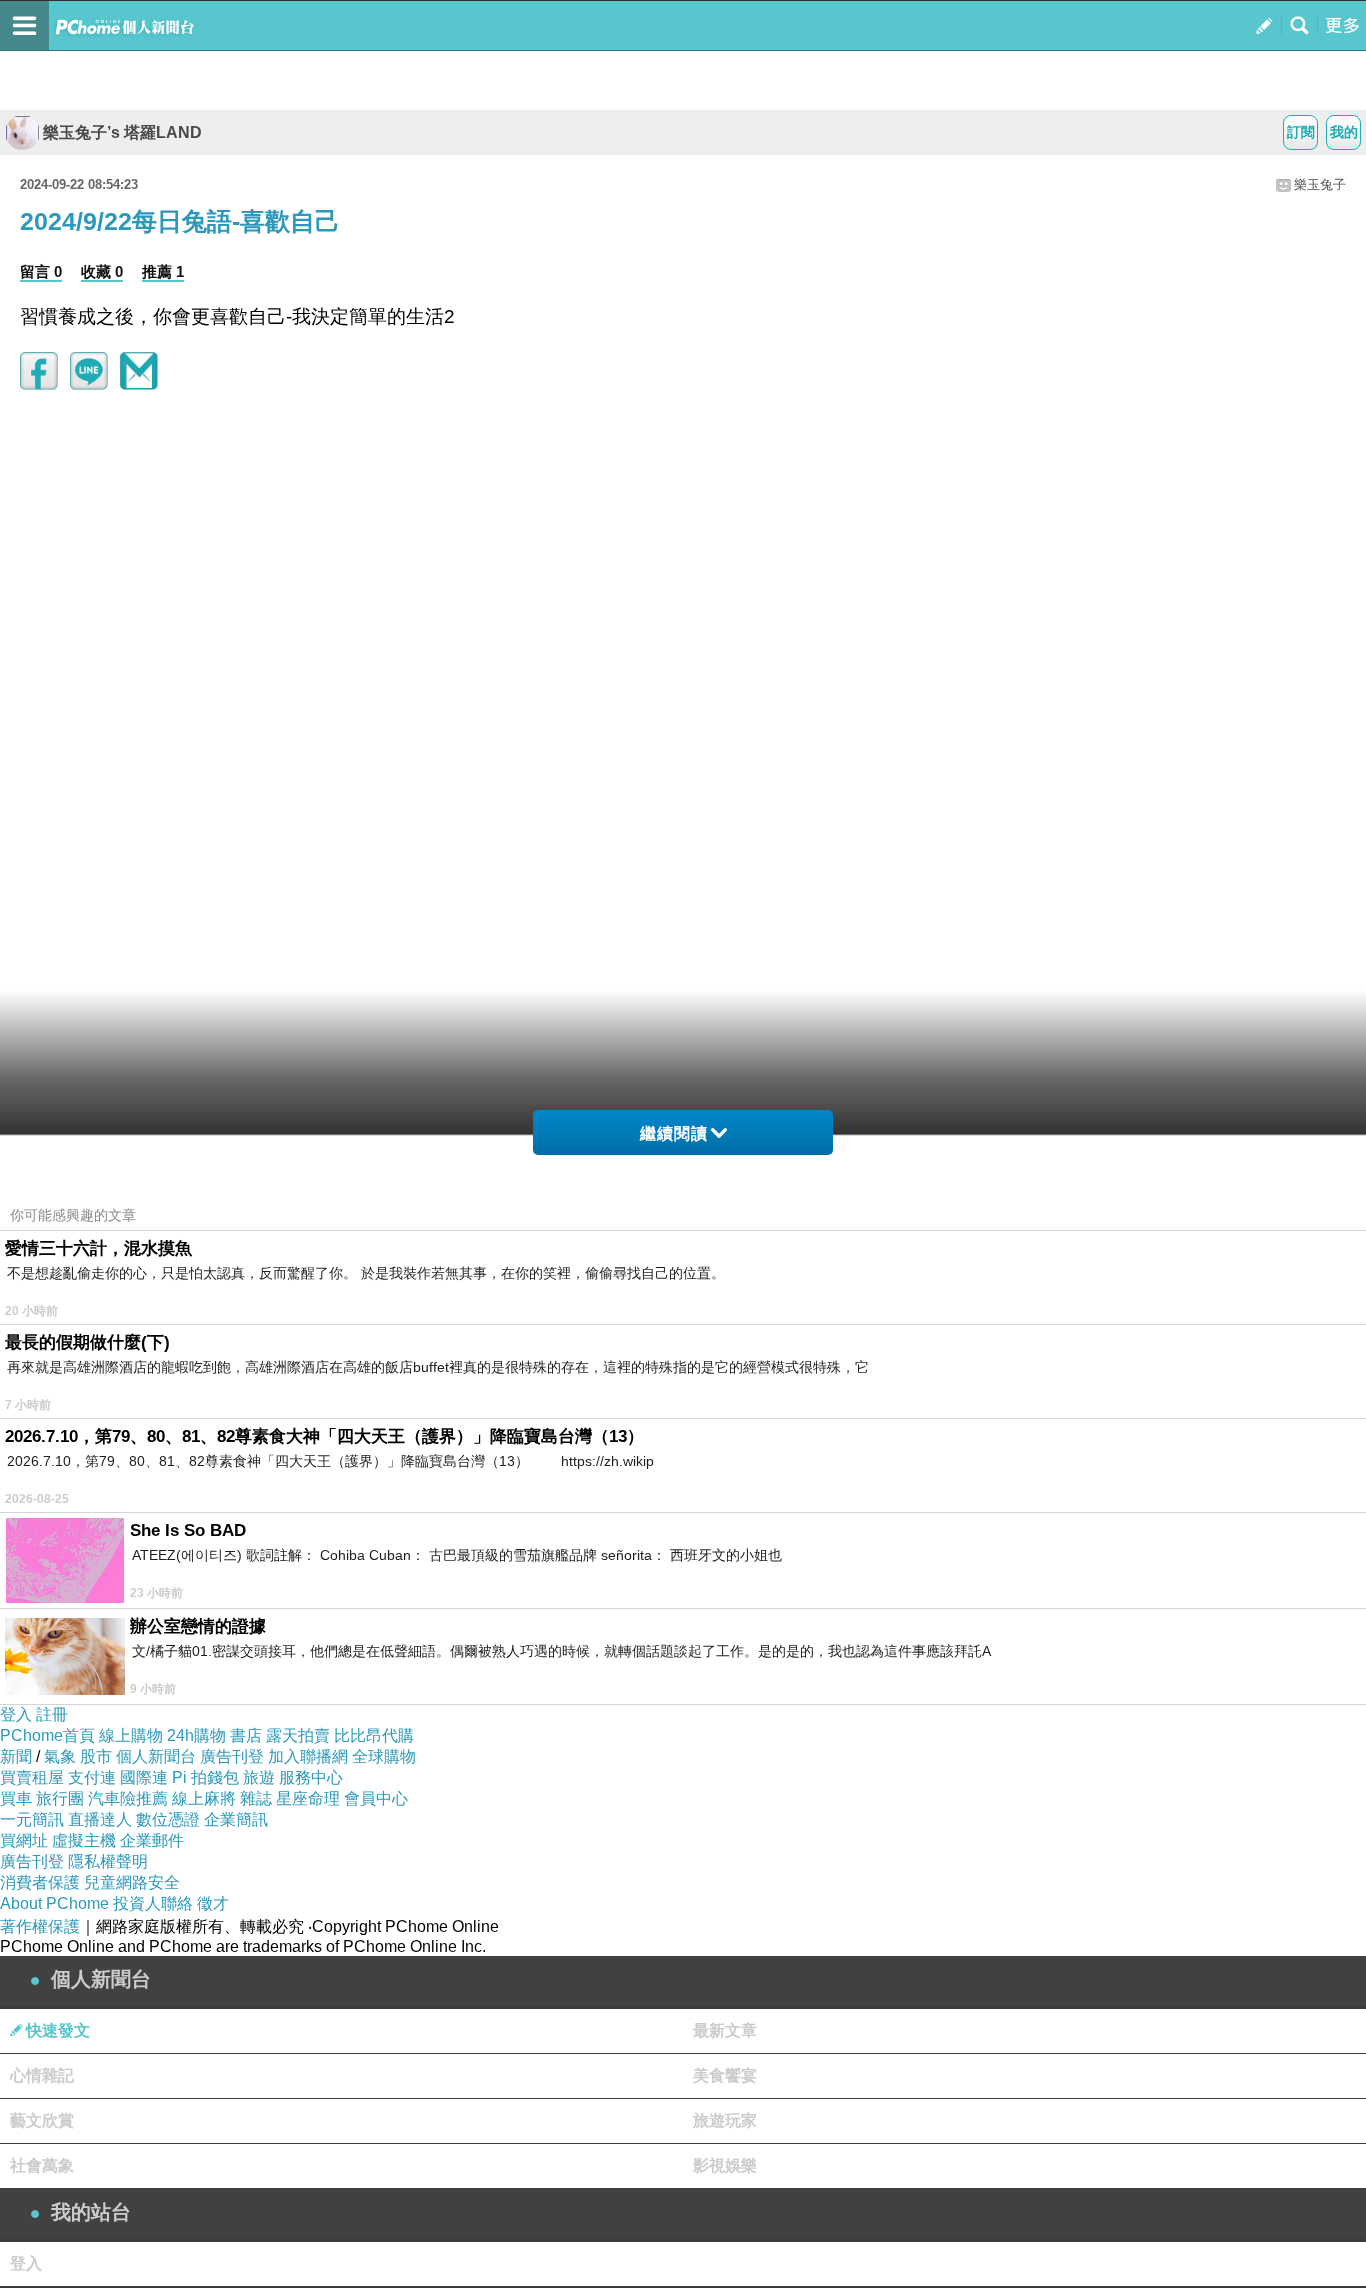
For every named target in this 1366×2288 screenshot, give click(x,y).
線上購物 (131, 1735)
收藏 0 (102, 271)
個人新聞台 (156, 1756)
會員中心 (376, 1798)
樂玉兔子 (1320, 184)
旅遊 (259, 1777)
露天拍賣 (298, 1735)
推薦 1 (163, 271)
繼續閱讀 (674, 1133)
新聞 (16, 1756)
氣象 (60, 1756)
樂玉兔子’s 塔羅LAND (122, 132)
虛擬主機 (84, 1840)
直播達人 (100, 1819)
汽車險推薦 (128, 1798)
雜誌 (256, 1798)
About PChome (54, 1903)
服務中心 (311, 1777)
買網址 (24, 1840)
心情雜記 (42, 2075)
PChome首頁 (47, 1735)
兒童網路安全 (132, 1882)
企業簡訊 (236, 1819)
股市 (96, 1756)
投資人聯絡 (153, 1903)
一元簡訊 (32, 1819)
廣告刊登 (232, 1756)
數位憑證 (168, 1819)
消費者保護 (40, 1882)
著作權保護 (40, 1926)
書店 (246, 1735)
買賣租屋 (32, 1777)
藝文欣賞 (42, 2120)
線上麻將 (204, 1798)
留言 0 (41, 271)
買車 (16, 1798)
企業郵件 (152, 1840)
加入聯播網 (308, 1756)
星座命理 (308, 1798)
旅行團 (60, 1798)
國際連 (144, 1777)
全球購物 (384, 1756)
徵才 (213, 1903)
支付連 (92, 1777)
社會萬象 (42, 2165)
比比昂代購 (374, 1735)
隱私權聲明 (108, 1861)
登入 (16, 1714)
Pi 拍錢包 (205, 1777)
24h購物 (196, 1735)
